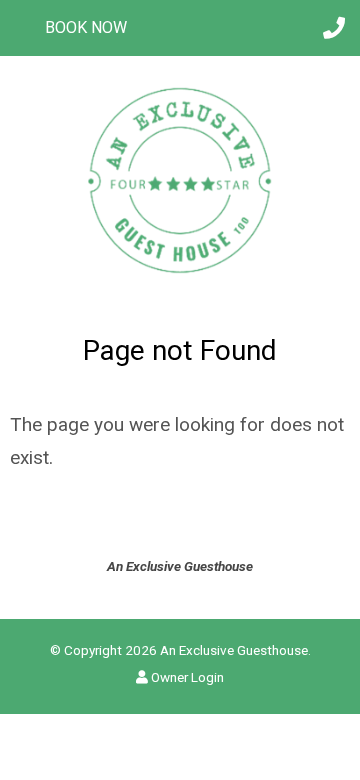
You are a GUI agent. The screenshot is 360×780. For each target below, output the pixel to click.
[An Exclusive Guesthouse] (180, 178)
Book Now (86, 27)
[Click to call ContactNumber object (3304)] (334, 28)
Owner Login (186, 677)
